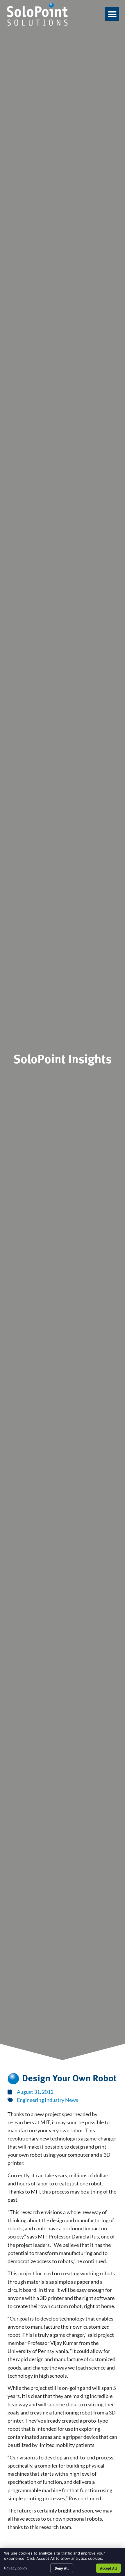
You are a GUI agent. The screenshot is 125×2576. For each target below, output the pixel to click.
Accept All (108, 2568)
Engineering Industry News (48, 2100)
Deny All (62, 2568)
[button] (112, 14)
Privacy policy (16, 2568)
